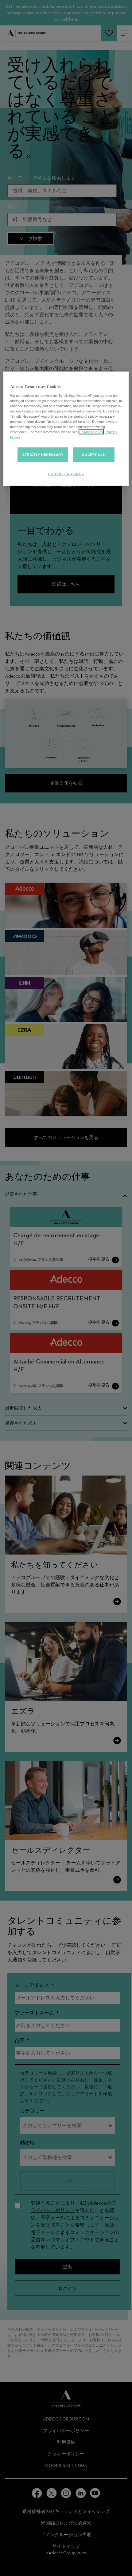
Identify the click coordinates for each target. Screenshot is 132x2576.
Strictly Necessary (43, 455)
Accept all (94, 455)
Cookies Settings (66, 474)
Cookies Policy (91, 432)
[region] (66, 429)
